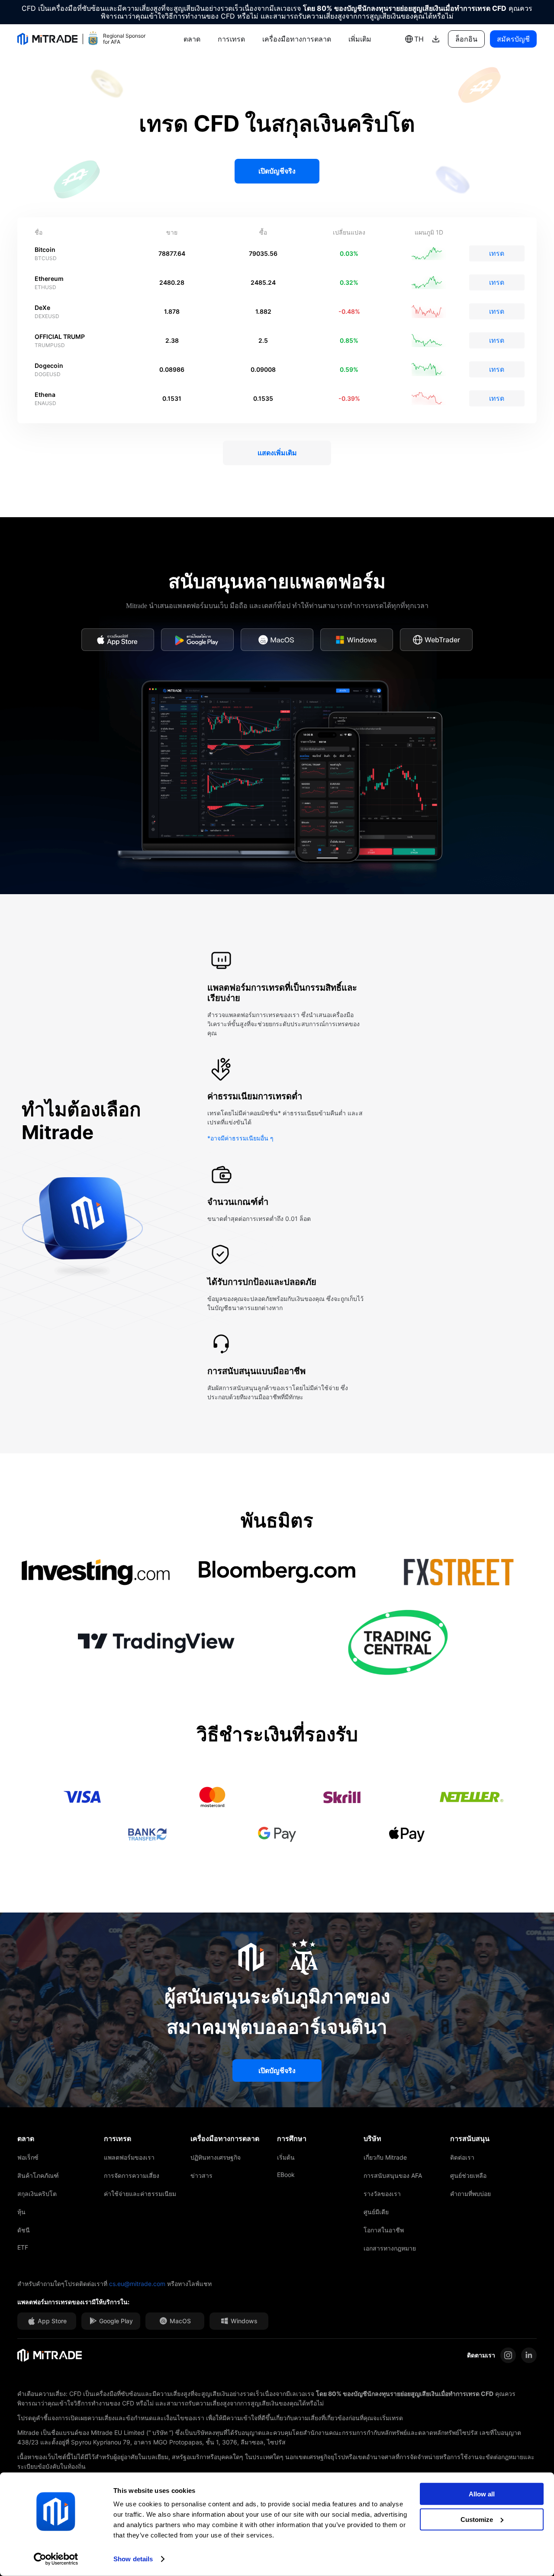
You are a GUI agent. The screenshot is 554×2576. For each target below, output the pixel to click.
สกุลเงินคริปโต (37, 2194)
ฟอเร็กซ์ (28, 2157)
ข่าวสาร (201, 2175)
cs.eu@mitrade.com (137, 2284)
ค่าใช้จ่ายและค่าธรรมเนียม (140, 2194)
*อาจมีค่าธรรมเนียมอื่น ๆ (240, 1138)
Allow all (482, 2494)
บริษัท (372, 2138)
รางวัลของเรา (382, 2194)
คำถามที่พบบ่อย (470, 2194)
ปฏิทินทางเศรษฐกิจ (216, 2157)
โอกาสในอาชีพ (384, 2230)
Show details (133, 2559)
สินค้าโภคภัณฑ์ (38, 2175)
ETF (23, 2247)
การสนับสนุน (470, 2138)
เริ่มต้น (286, 2157)
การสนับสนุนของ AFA (393, 2175)
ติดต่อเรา (462, 2157)
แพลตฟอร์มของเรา (129, 2157)
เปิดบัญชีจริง (277, 171)
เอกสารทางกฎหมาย (390, 2248)
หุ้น (21, 2212)
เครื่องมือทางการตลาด (297, 39)
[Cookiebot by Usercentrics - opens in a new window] (56, 2559)
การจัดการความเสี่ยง (132, 2175)
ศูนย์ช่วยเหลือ (468, 2175)
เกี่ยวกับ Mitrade (385, 2157)
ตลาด (192, 39)
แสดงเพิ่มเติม (277, 453)
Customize (477, 2519)
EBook (286, 2175)
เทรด (497, 253)
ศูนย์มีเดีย (376, 2212)
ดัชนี (24, 2230)
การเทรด (231, 39)
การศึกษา (292, 2138)
